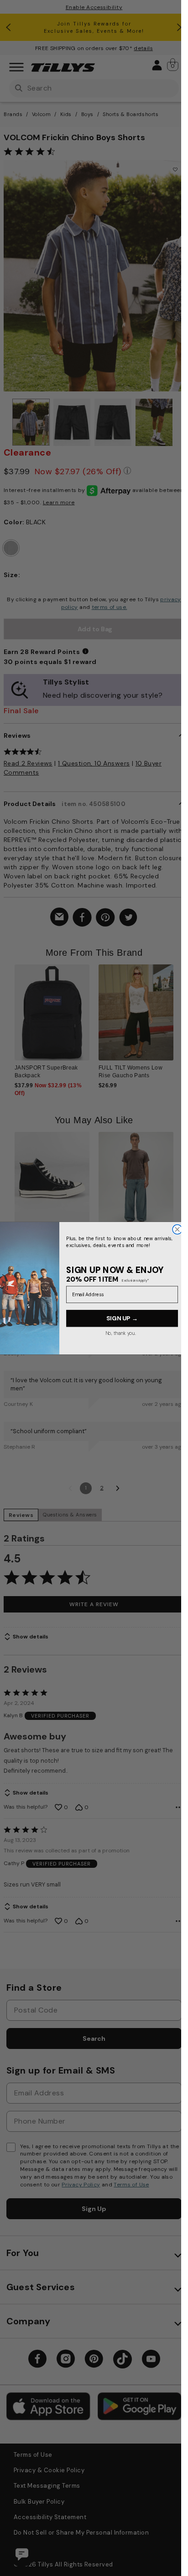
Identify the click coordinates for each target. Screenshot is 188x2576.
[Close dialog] (177, 1229)
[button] (179, 1017)
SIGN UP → (122, 1318)
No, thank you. (120, 1333)
